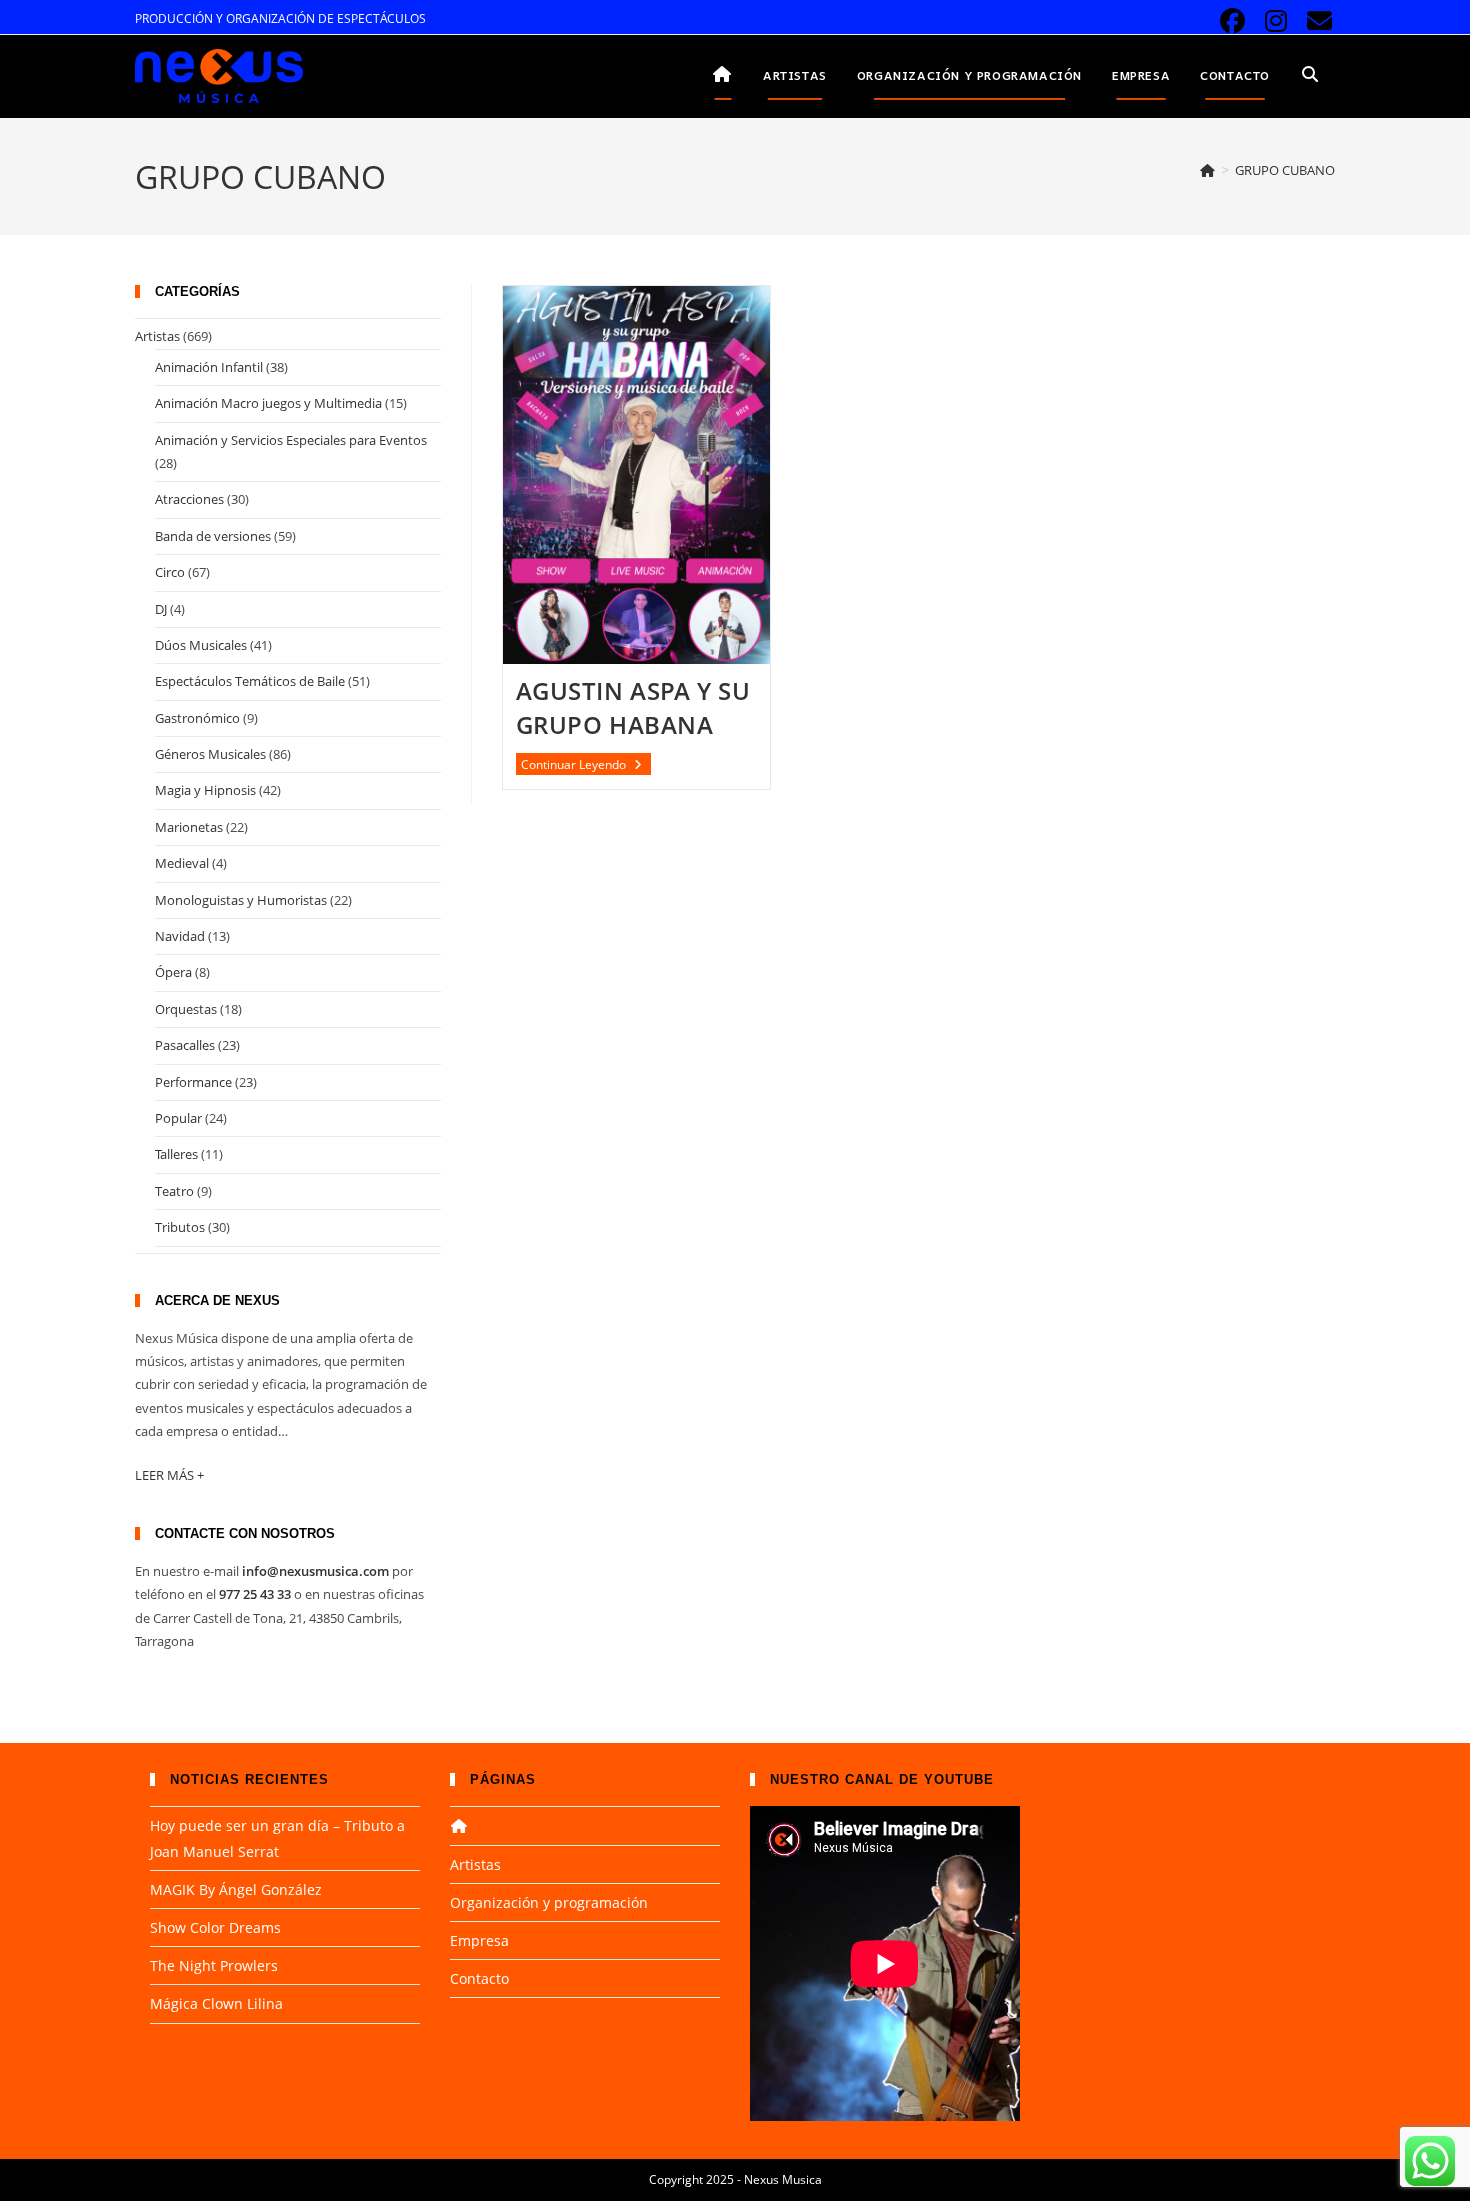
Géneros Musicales (210, 754)
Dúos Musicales (201, 645)
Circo (170, 572)
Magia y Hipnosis (205, 790)
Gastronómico (197, 718)
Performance (193, 1082)
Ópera (173, 972)
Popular (178, 1118)
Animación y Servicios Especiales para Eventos (291, 440)
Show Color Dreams (215, 1927)
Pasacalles (185, 1045)
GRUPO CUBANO (1285, 170)
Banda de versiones (213, 536)
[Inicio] (1208, 170)
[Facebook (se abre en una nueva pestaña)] (1232, 21)
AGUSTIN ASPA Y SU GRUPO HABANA (633, 707)
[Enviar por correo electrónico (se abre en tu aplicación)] (1316, 21)
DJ (161, 609)
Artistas (157, 336)
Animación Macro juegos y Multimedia (268, 403)
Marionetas (189, 827)
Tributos (180, 1227)
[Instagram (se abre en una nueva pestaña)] (1276, 21)
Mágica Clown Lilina (216, 2003)
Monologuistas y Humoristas (241, 900)
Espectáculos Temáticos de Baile (250, 681)
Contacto (479, 1978)
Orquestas (186, 1009)
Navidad (180, 936)
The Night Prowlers (214, 1965)
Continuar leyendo (586, 765)
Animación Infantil (209, 367)
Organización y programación (549, 1902)
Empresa (479, 1940)
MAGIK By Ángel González (236, 1889)
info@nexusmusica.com (315, 1571)
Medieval (182, 863)
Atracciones (189, 499)
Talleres (176, 1154)
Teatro (174, 1191)
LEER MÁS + (169, 1475)
